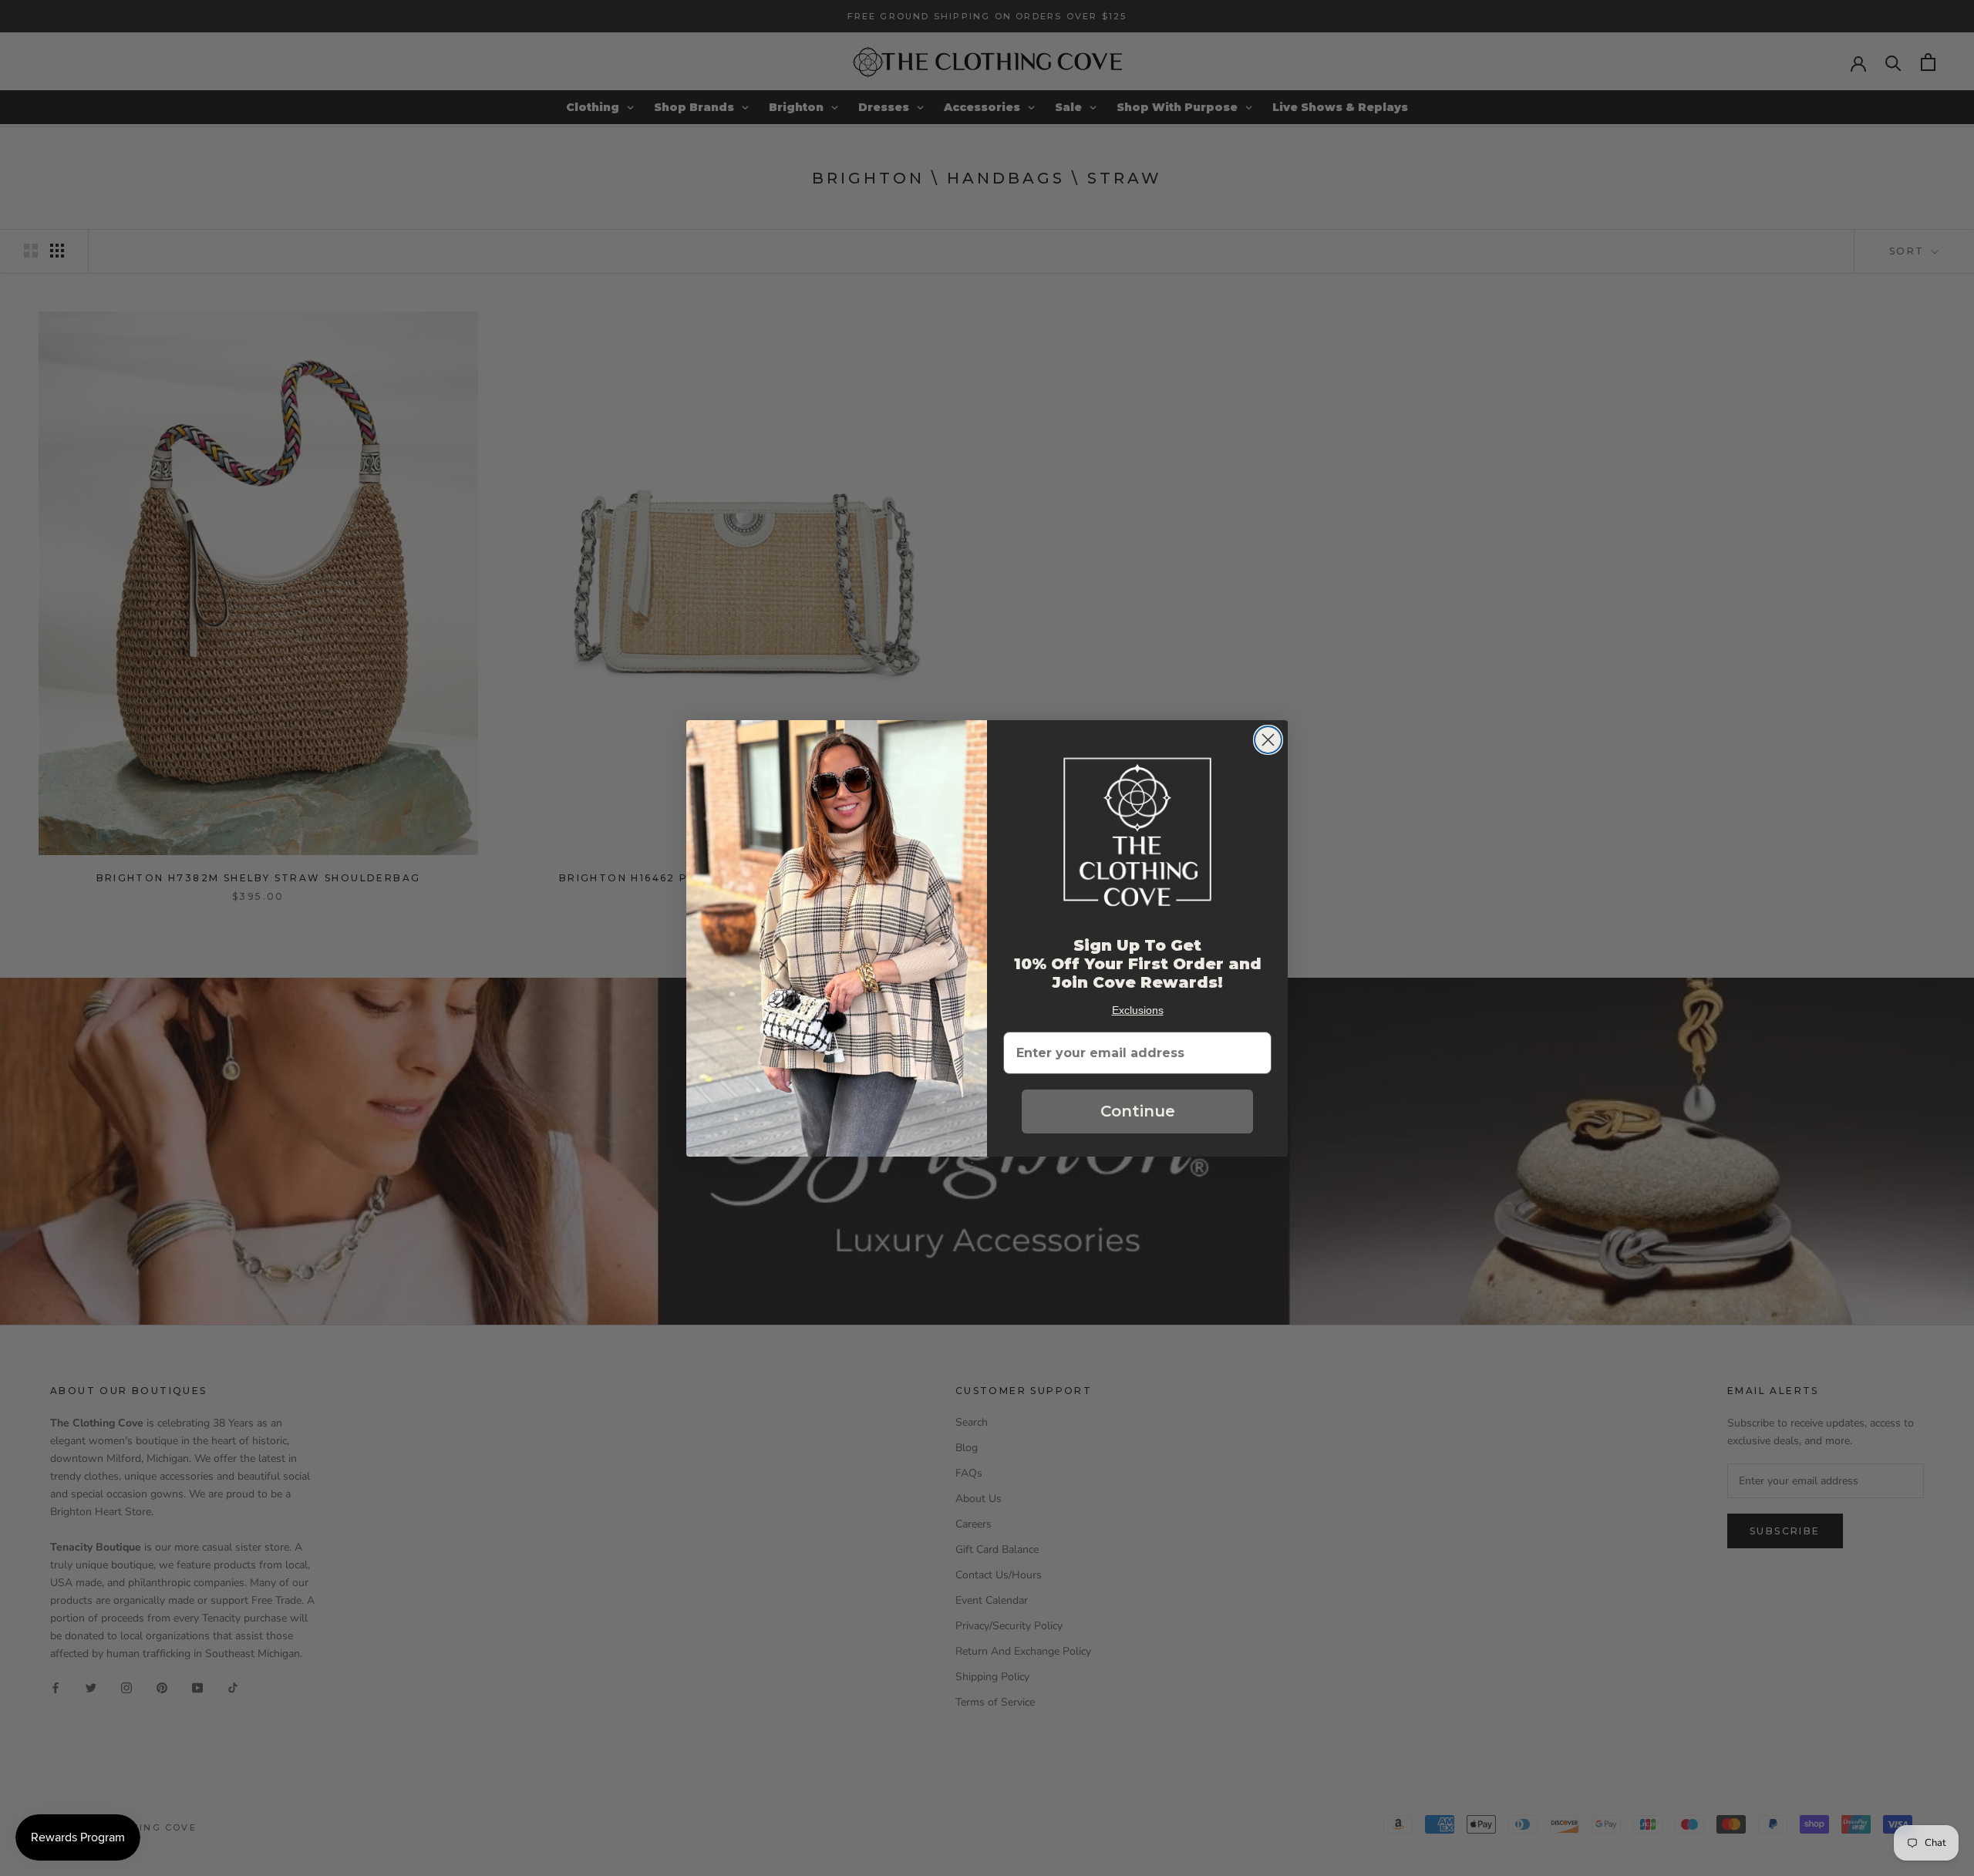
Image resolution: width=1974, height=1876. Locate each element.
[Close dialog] (1268, 740)
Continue (1138, 1111)
